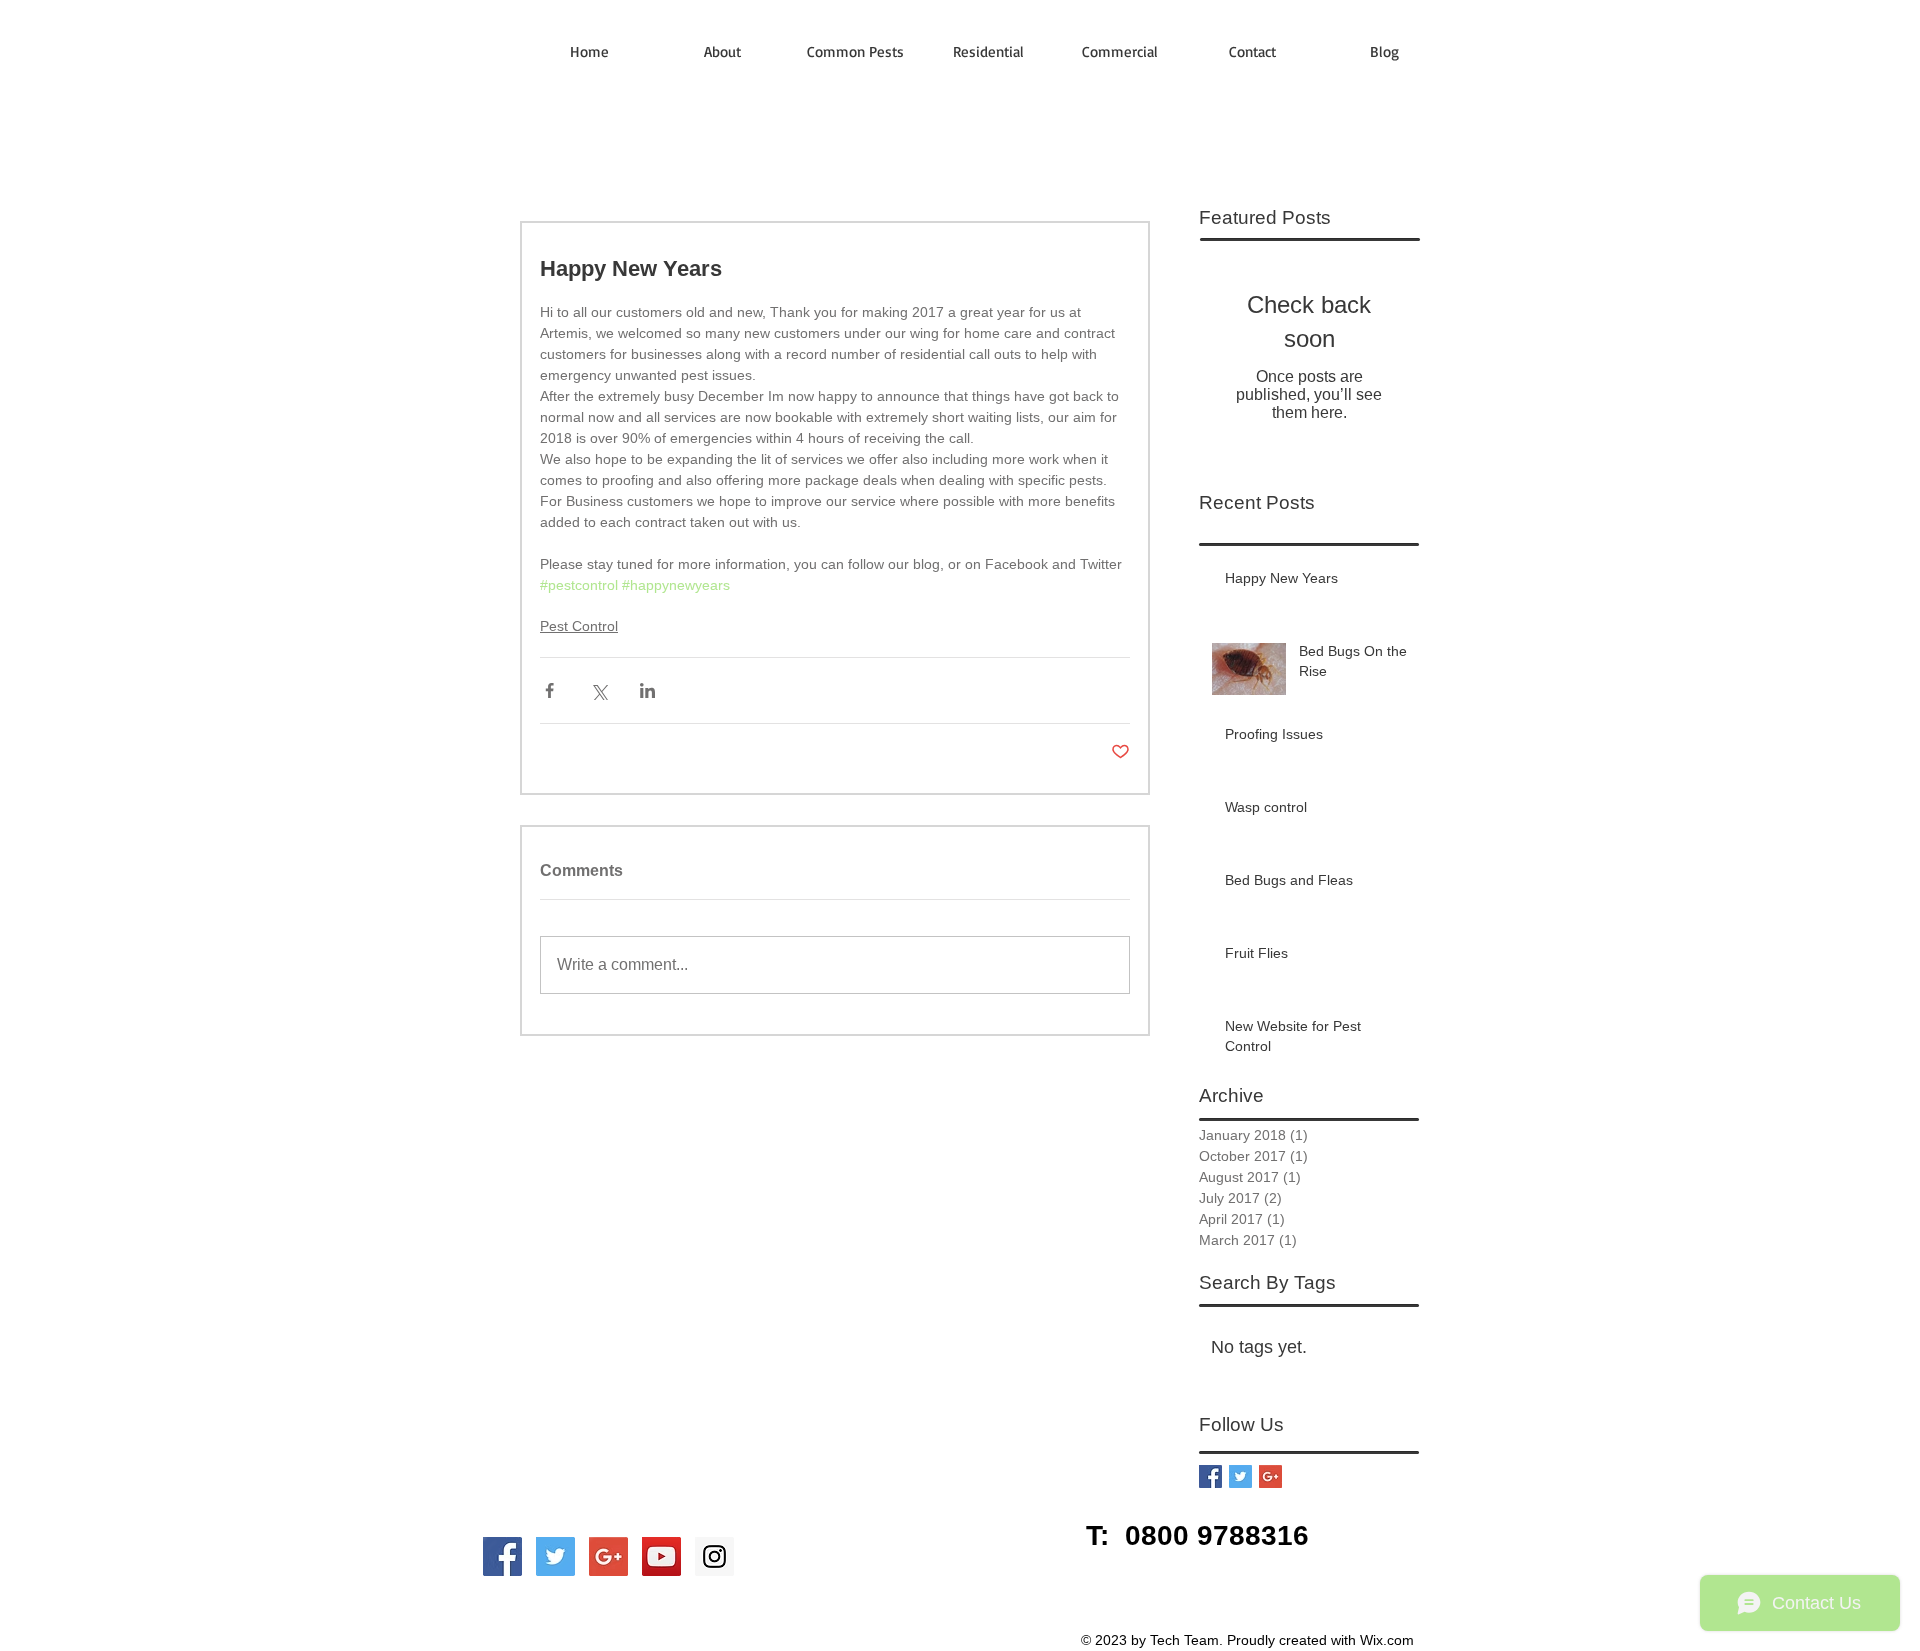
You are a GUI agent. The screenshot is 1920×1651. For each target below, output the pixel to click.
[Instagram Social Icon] (714, 1556)
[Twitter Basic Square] (1240, 1476)
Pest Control (579, 626)
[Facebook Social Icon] (502, 1556)
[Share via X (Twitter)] (598, 690)
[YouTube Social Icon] (661, 1556)
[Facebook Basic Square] (1210, 1476)
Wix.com (1387, 1640)
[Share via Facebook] (549, 690)
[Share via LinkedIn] (647, 690)
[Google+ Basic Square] (1270, 1476)
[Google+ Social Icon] (608, 1556)
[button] (855, 51)
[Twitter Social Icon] (555, 1556)
